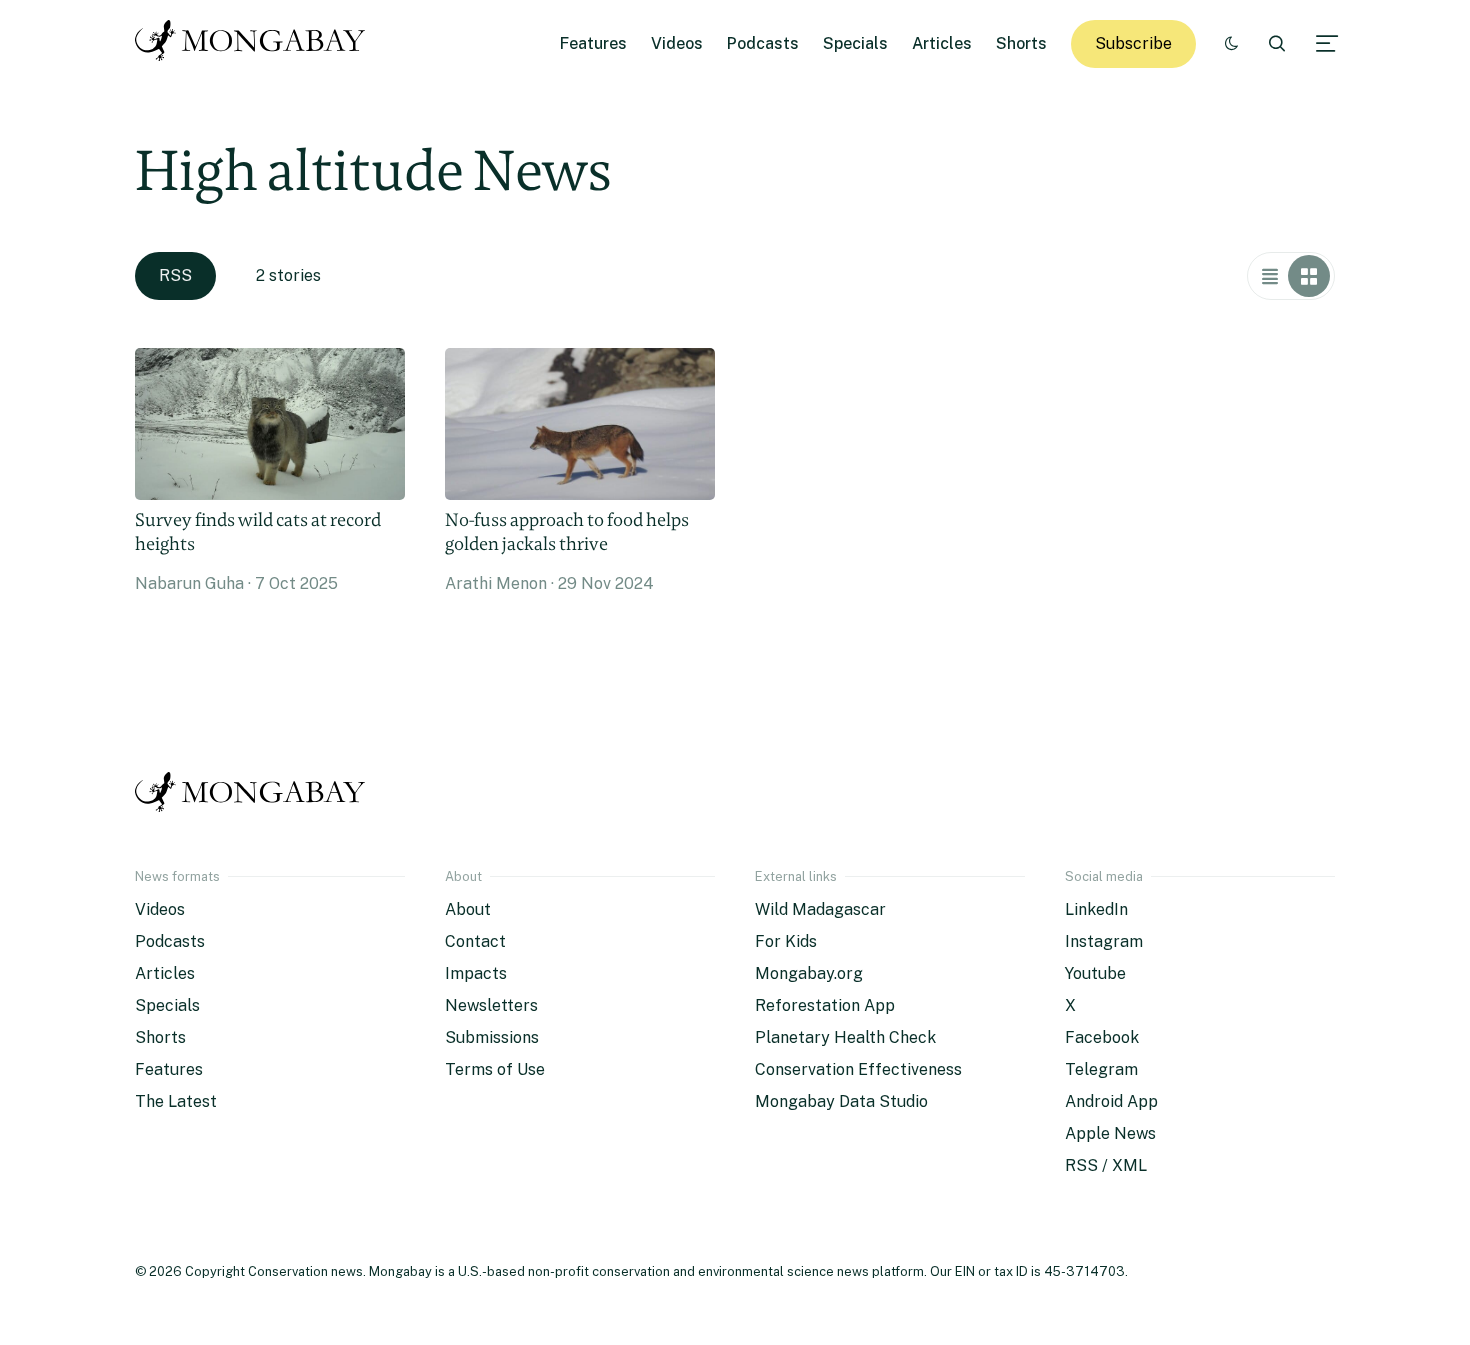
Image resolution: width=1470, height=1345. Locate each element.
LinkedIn (1096, 909)
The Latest (176, 1101)
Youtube (1095, 973)
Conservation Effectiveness (858, 1069)
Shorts (1021, 43)
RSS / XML (1106, 1165)
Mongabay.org (809, 973)
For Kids (786, 941)
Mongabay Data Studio (841, 1101)
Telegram (1101, 1069)
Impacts (476, 973)
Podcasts (763, 43)
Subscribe (1133, 43)
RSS (175, 275)
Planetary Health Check (845, 1037)
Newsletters (491, 1005)
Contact (475, 941)
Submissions (492, 1037)
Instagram (1104, 941)
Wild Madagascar (820, 909)
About (468, 909)
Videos (677, 43)
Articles (942, 43)
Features (593, 43)
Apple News (1110, 1133)
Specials (855, 43)
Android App (1111, 1101)
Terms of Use (495, 1069)
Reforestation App (825, 1005)
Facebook (1102, 1037)
